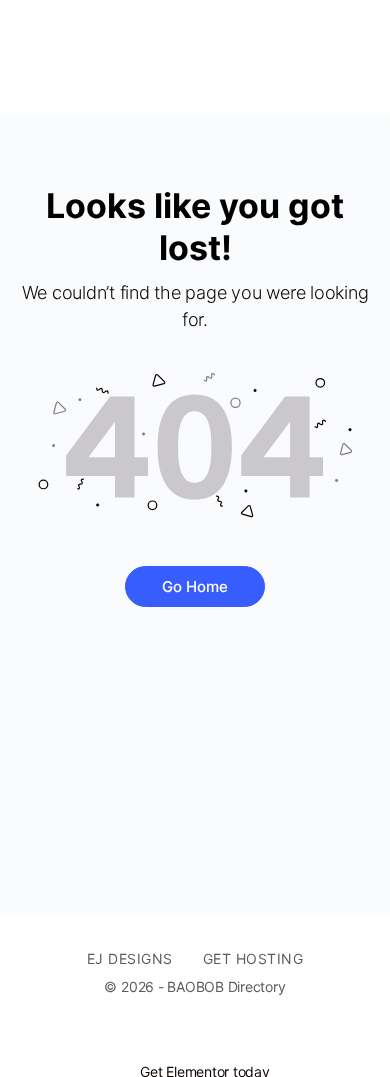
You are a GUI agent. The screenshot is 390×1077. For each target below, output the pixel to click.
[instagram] (241, 1038)
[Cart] (352, 57)
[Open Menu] (32, 57)
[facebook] (205, 1038)
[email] (169, 1038)
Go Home (195, 586)
